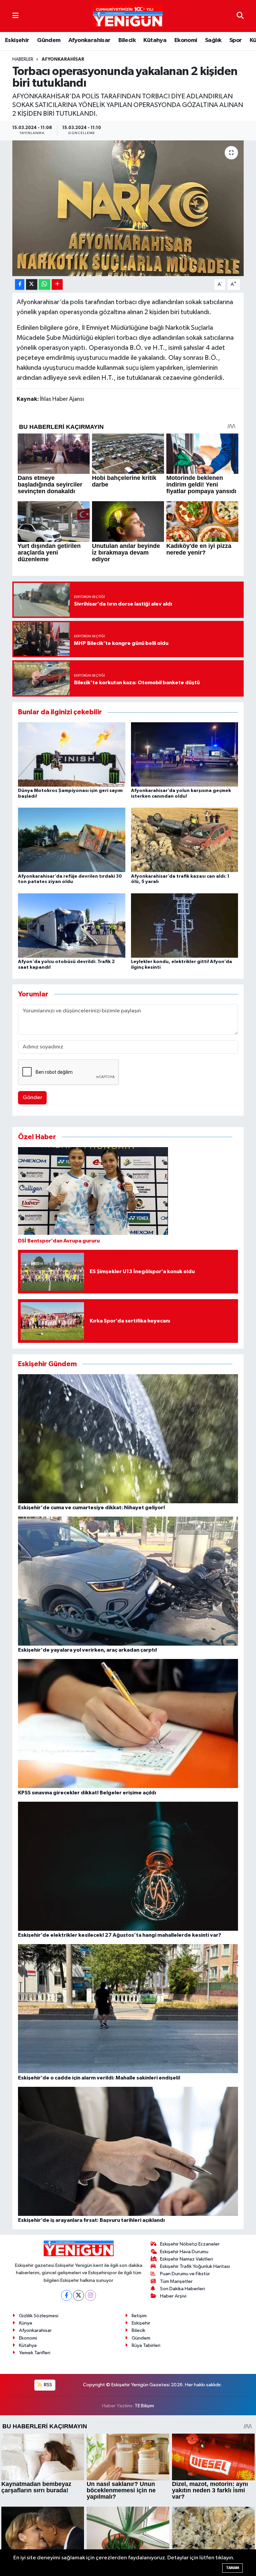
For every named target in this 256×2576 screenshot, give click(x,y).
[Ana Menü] (15, 16)
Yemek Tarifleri (35, 2353)
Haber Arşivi (173, 2296)
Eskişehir (17, 40)
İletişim (139, 2316)
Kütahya (155, 40)
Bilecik (127, 40)
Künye (26, 2323)
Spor (236, 40)
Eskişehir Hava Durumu (184, 2252)
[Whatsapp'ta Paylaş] (44, 285)
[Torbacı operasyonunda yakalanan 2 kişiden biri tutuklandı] (128, 208)
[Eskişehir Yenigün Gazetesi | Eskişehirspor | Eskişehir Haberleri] (128, 16)
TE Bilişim (144, 2406)
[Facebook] (66, 2295)
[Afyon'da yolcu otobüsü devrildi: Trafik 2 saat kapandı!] (72, 925)
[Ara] (240, 16)
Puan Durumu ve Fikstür (185, 2274)
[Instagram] (90, 2295)
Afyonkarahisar (89, 40)
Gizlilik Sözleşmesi (39, 2316)
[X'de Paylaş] (32, 285)
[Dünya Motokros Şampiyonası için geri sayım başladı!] (72, 754)
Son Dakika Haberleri (182, 2289)
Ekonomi (186, 40)
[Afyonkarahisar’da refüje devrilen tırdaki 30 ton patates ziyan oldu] (72, 840)
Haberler (23, 59)
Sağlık (213, 40)
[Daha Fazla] (57, 285)
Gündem (49, 40)
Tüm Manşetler (176, 2281)
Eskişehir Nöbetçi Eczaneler (190, 2244)
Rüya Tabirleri (146, 2345)
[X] (78, 2295)
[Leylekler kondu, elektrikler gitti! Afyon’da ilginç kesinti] (185, 925)
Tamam (232, 2568)
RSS (47, 2385)
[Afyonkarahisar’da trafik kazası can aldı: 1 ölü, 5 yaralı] (185, 840)
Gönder (32, 1098)
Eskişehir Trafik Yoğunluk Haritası (195, 2266)
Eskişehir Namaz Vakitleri (186, 2259)
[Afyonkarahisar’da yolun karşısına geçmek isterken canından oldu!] (185, 754)
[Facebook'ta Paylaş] (20, 285)
